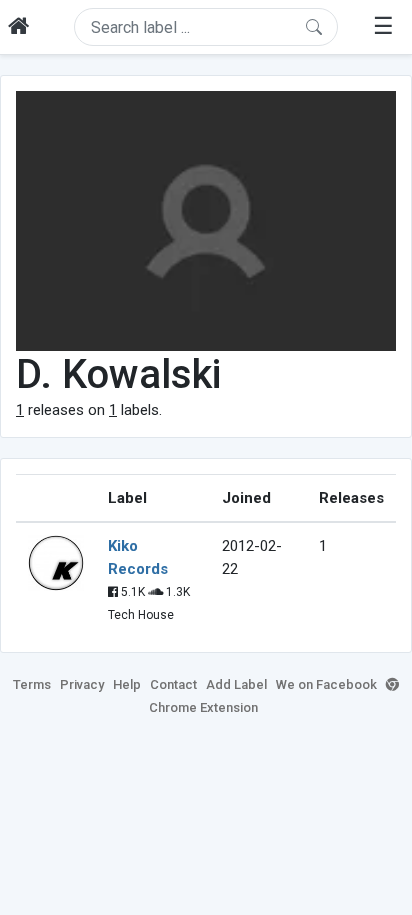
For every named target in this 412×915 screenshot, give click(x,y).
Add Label (236, 684)
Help (127, 684)
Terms (32, 684)
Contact (173, 684)
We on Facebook (326, 684)
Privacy (82, 684)
